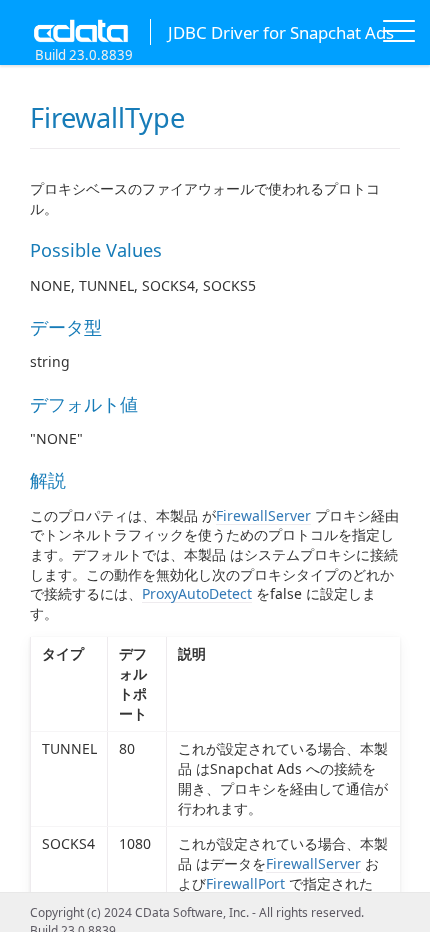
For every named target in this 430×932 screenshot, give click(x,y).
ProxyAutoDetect (197, 593)
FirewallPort (245, 883)
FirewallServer (263, 515)
